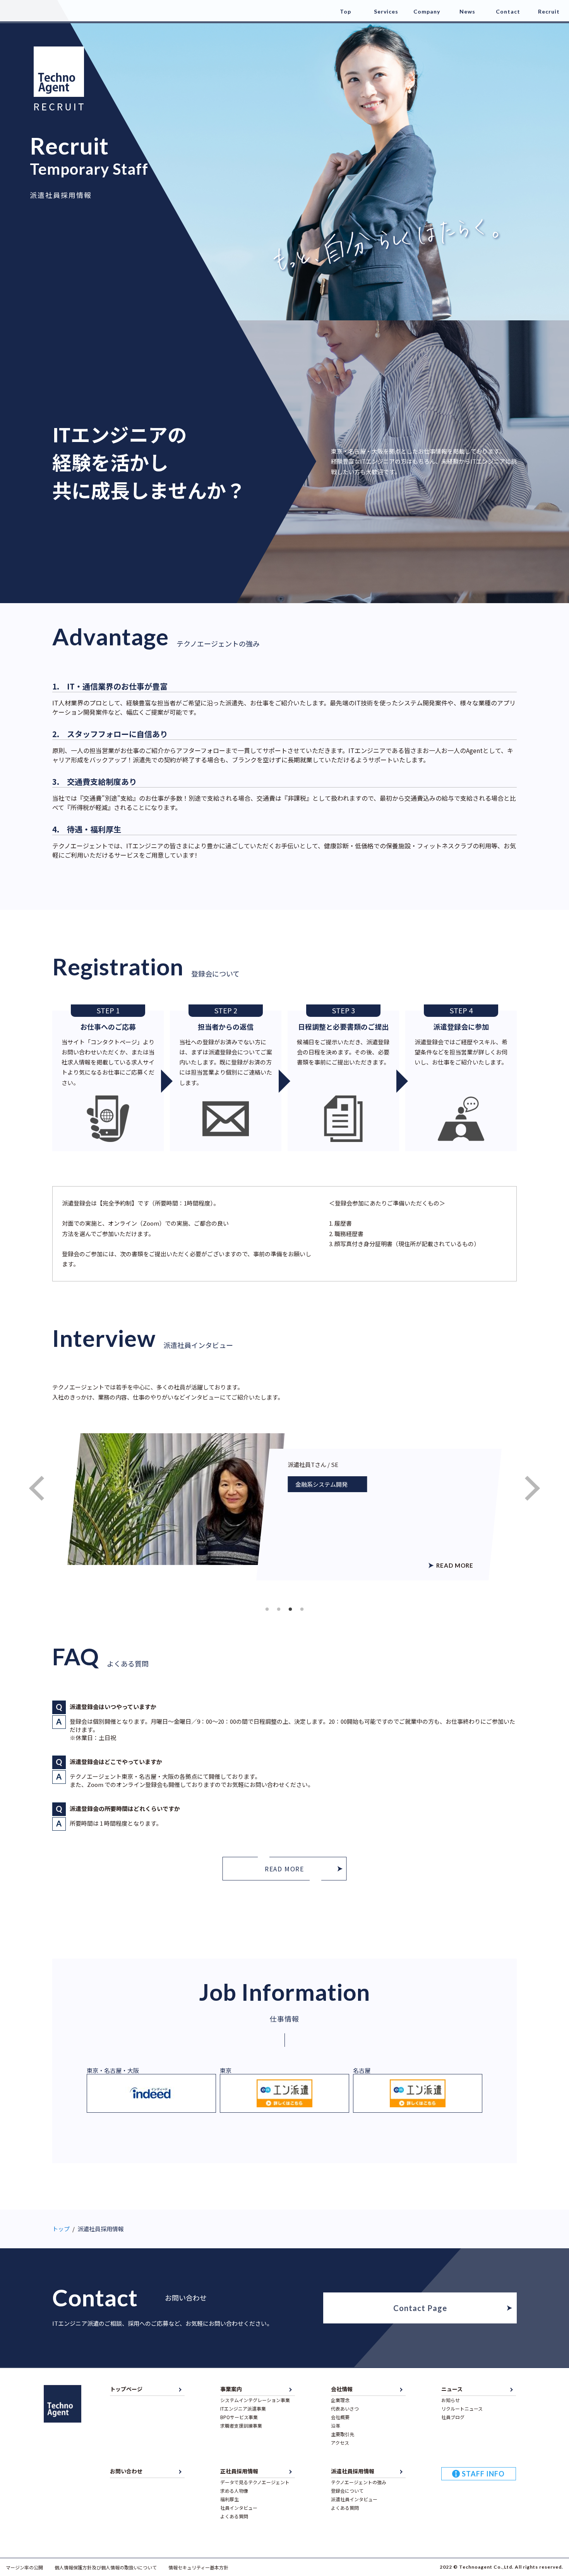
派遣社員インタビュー (354, 2499)
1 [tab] (267, 1610)
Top (345, 11)
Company (427, 11)
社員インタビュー (239, 2508)
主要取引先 (343, 2434)
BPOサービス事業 (239, 2417)
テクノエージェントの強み (359, 2482)
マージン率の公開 (24, 2567)
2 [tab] (279, 1610)
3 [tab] (290, 1610)
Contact (508, 11)
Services (386, 11)
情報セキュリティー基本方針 (198, 2567)
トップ (61, 2229)
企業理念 (340, 2400)
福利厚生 (230, 2499)
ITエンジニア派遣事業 (243, 2408)
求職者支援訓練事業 (241, 2426)
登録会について (347, 2491)
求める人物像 (234, 2491)
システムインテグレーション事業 (255, 2400)
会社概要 (340, 2417)
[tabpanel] (284, 1507)
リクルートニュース (462, 2408)
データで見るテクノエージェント (255, 2482)
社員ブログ (453, 2417)
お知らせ (451, 2400)
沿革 (336, 2426)
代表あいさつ (345, 2408)
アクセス (340, 2443)
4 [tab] (302, 1610)
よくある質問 (234, 2516)
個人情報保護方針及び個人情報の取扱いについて (106, 2567)
